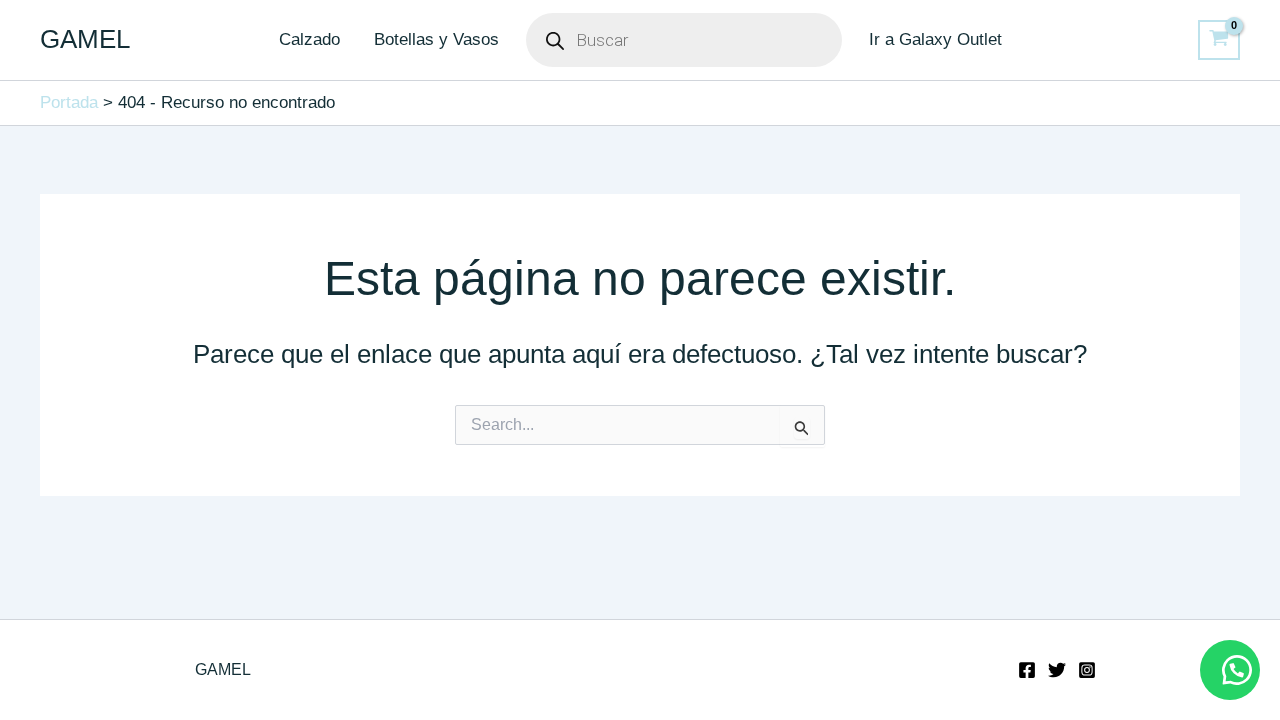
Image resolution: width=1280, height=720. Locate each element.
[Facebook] (1027, 670)
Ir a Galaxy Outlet (935, 39)
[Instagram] (1087, 670)
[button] (1230, 670)
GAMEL (85, 39)
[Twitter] (1057, 670)
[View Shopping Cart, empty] (1219, 40)
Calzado (309, 39)
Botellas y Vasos (436, 39)
